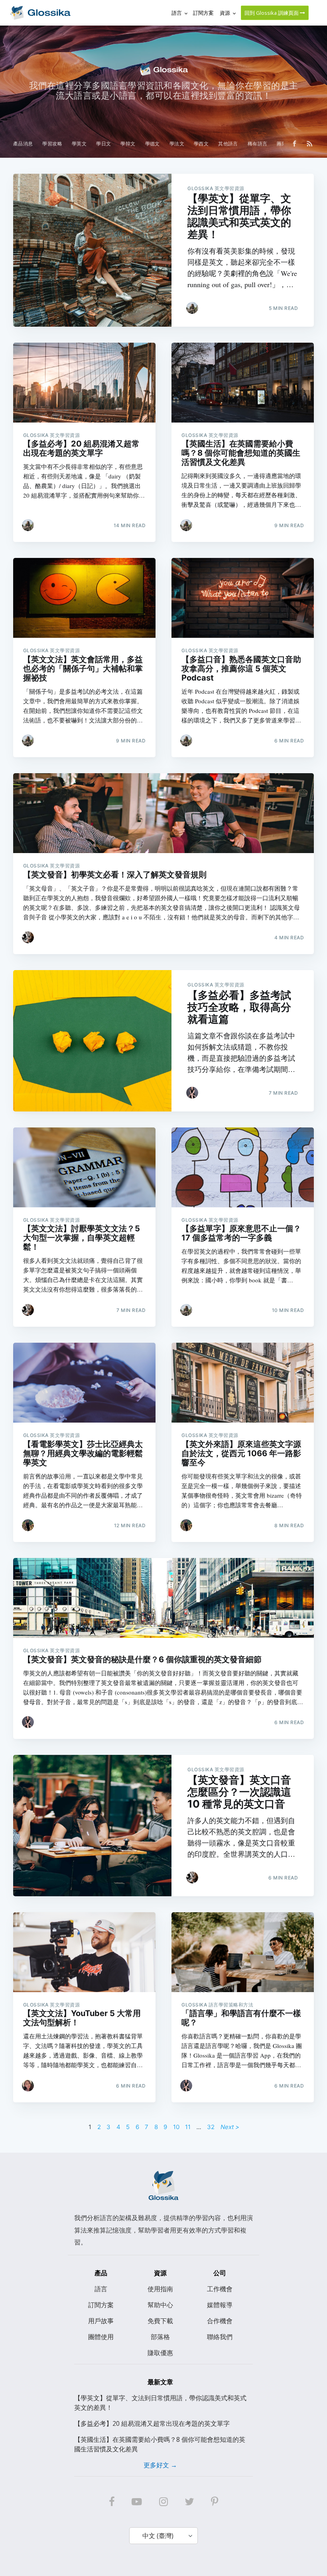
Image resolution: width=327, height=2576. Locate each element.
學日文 (103, 144)
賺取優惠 (160, 2353)
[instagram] (163, 2502)
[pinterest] (215, 2502)
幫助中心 (160, 2305)
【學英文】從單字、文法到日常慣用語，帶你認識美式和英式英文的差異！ (160, 2403)
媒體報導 (220, 2305)
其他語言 (228, 144)
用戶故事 (101, 2321)
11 (188, 2127)
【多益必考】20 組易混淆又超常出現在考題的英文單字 (152, 2423)
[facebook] (112, 2502)
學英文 (79, 144)
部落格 (160, 2337)
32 (211, 2127)
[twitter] (189, 2502)
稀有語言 (258, 144)
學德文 (153, 144)
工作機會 (220, 2289)
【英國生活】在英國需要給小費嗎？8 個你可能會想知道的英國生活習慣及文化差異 (160, 2444)
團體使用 (101, 2337)
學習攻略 (52, 144)
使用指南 (160, 2289)
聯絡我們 (220, 2337)
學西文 (201, 144)
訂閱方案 (101, 2305)
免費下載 (160, 2321)
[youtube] (137, 2502)
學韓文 (128, 144)
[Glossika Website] (40, 13)
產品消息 (23, 144)
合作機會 (220, 2321)
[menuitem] (23, 144)
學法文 (177, 144)
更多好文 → (160, 2465)
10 (176, 2127)
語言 (101, 2289)
